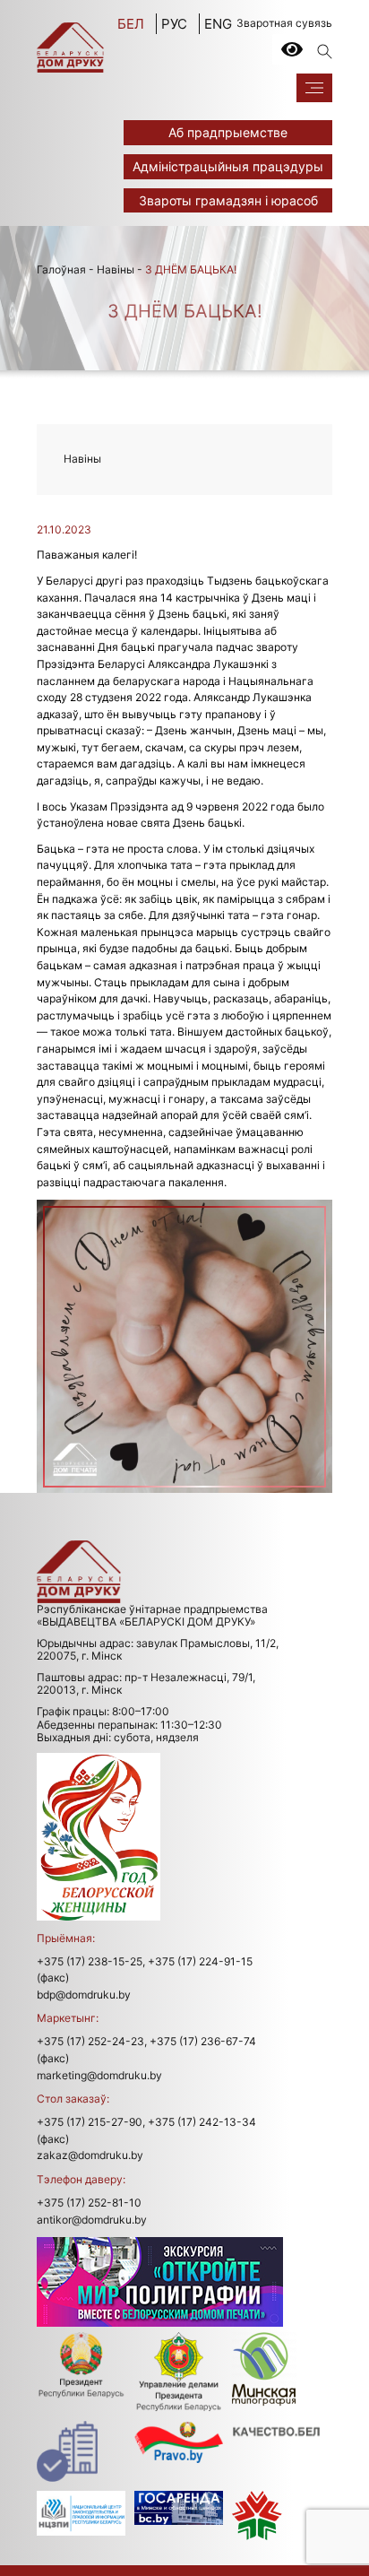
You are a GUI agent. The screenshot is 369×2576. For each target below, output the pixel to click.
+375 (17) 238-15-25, (91, 1961)
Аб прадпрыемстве (228, 132)
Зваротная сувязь (284, 23)
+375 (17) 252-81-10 (89, 2203)
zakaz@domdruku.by (90, 2155)
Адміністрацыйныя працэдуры (228, 166)
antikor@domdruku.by (92, 2220)
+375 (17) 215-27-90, (91, 2122)
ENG (218, 24)
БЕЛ (131, 24)
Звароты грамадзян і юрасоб (228, 200)
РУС (174, 24)
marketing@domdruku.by (99, 2075)
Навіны (116, 269)
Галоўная (61, 269)
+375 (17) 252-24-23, (92, 2041)
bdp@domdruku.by (84, 1995)
